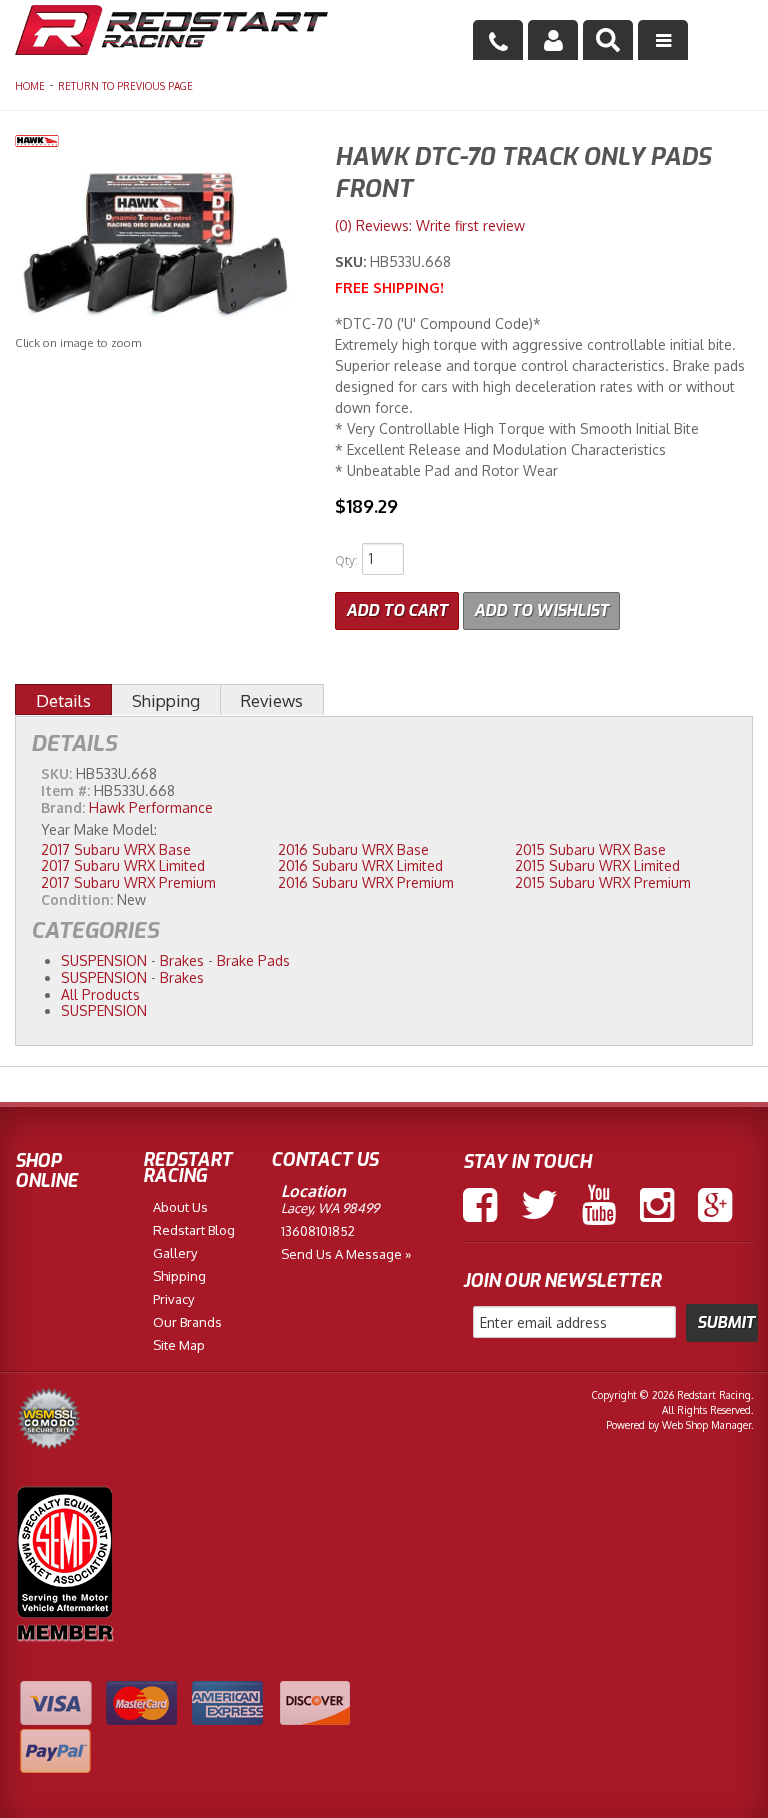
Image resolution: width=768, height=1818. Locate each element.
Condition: (77, 899)
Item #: (67, 790)
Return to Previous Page (125, 86)
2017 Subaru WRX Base (116, 849)
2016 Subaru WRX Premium (366, 882)
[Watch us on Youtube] (599, 1205)
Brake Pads (253, 960)
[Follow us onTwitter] (539, 1205)
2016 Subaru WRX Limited (360, 865)
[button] (608, 40)
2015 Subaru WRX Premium (603, 882)
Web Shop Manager (706, 1425)
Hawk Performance (151, 807)
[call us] (498, 40)
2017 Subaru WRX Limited (123, 865)
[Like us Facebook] (480, 1205)
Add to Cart (397, 610)
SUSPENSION (104, 960)
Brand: (63, 807)
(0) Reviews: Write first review (430, 225)
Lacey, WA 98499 (330, 1208)
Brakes (182, 960)
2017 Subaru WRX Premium (128, 882)
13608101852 (318, 1231)
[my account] (553, 40)
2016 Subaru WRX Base (353, 849)
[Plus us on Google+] (715, 1205)
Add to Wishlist (541, 610)
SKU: (352, 261)
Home (30, 86)
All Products (100, 994)
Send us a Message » (346, 1254)
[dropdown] (663, 40)
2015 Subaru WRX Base (590, 849)
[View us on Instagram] (657, 1205)
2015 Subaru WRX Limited (597, 865)
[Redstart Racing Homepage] (171, 32)
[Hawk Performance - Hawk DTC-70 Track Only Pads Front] (160, 143)
